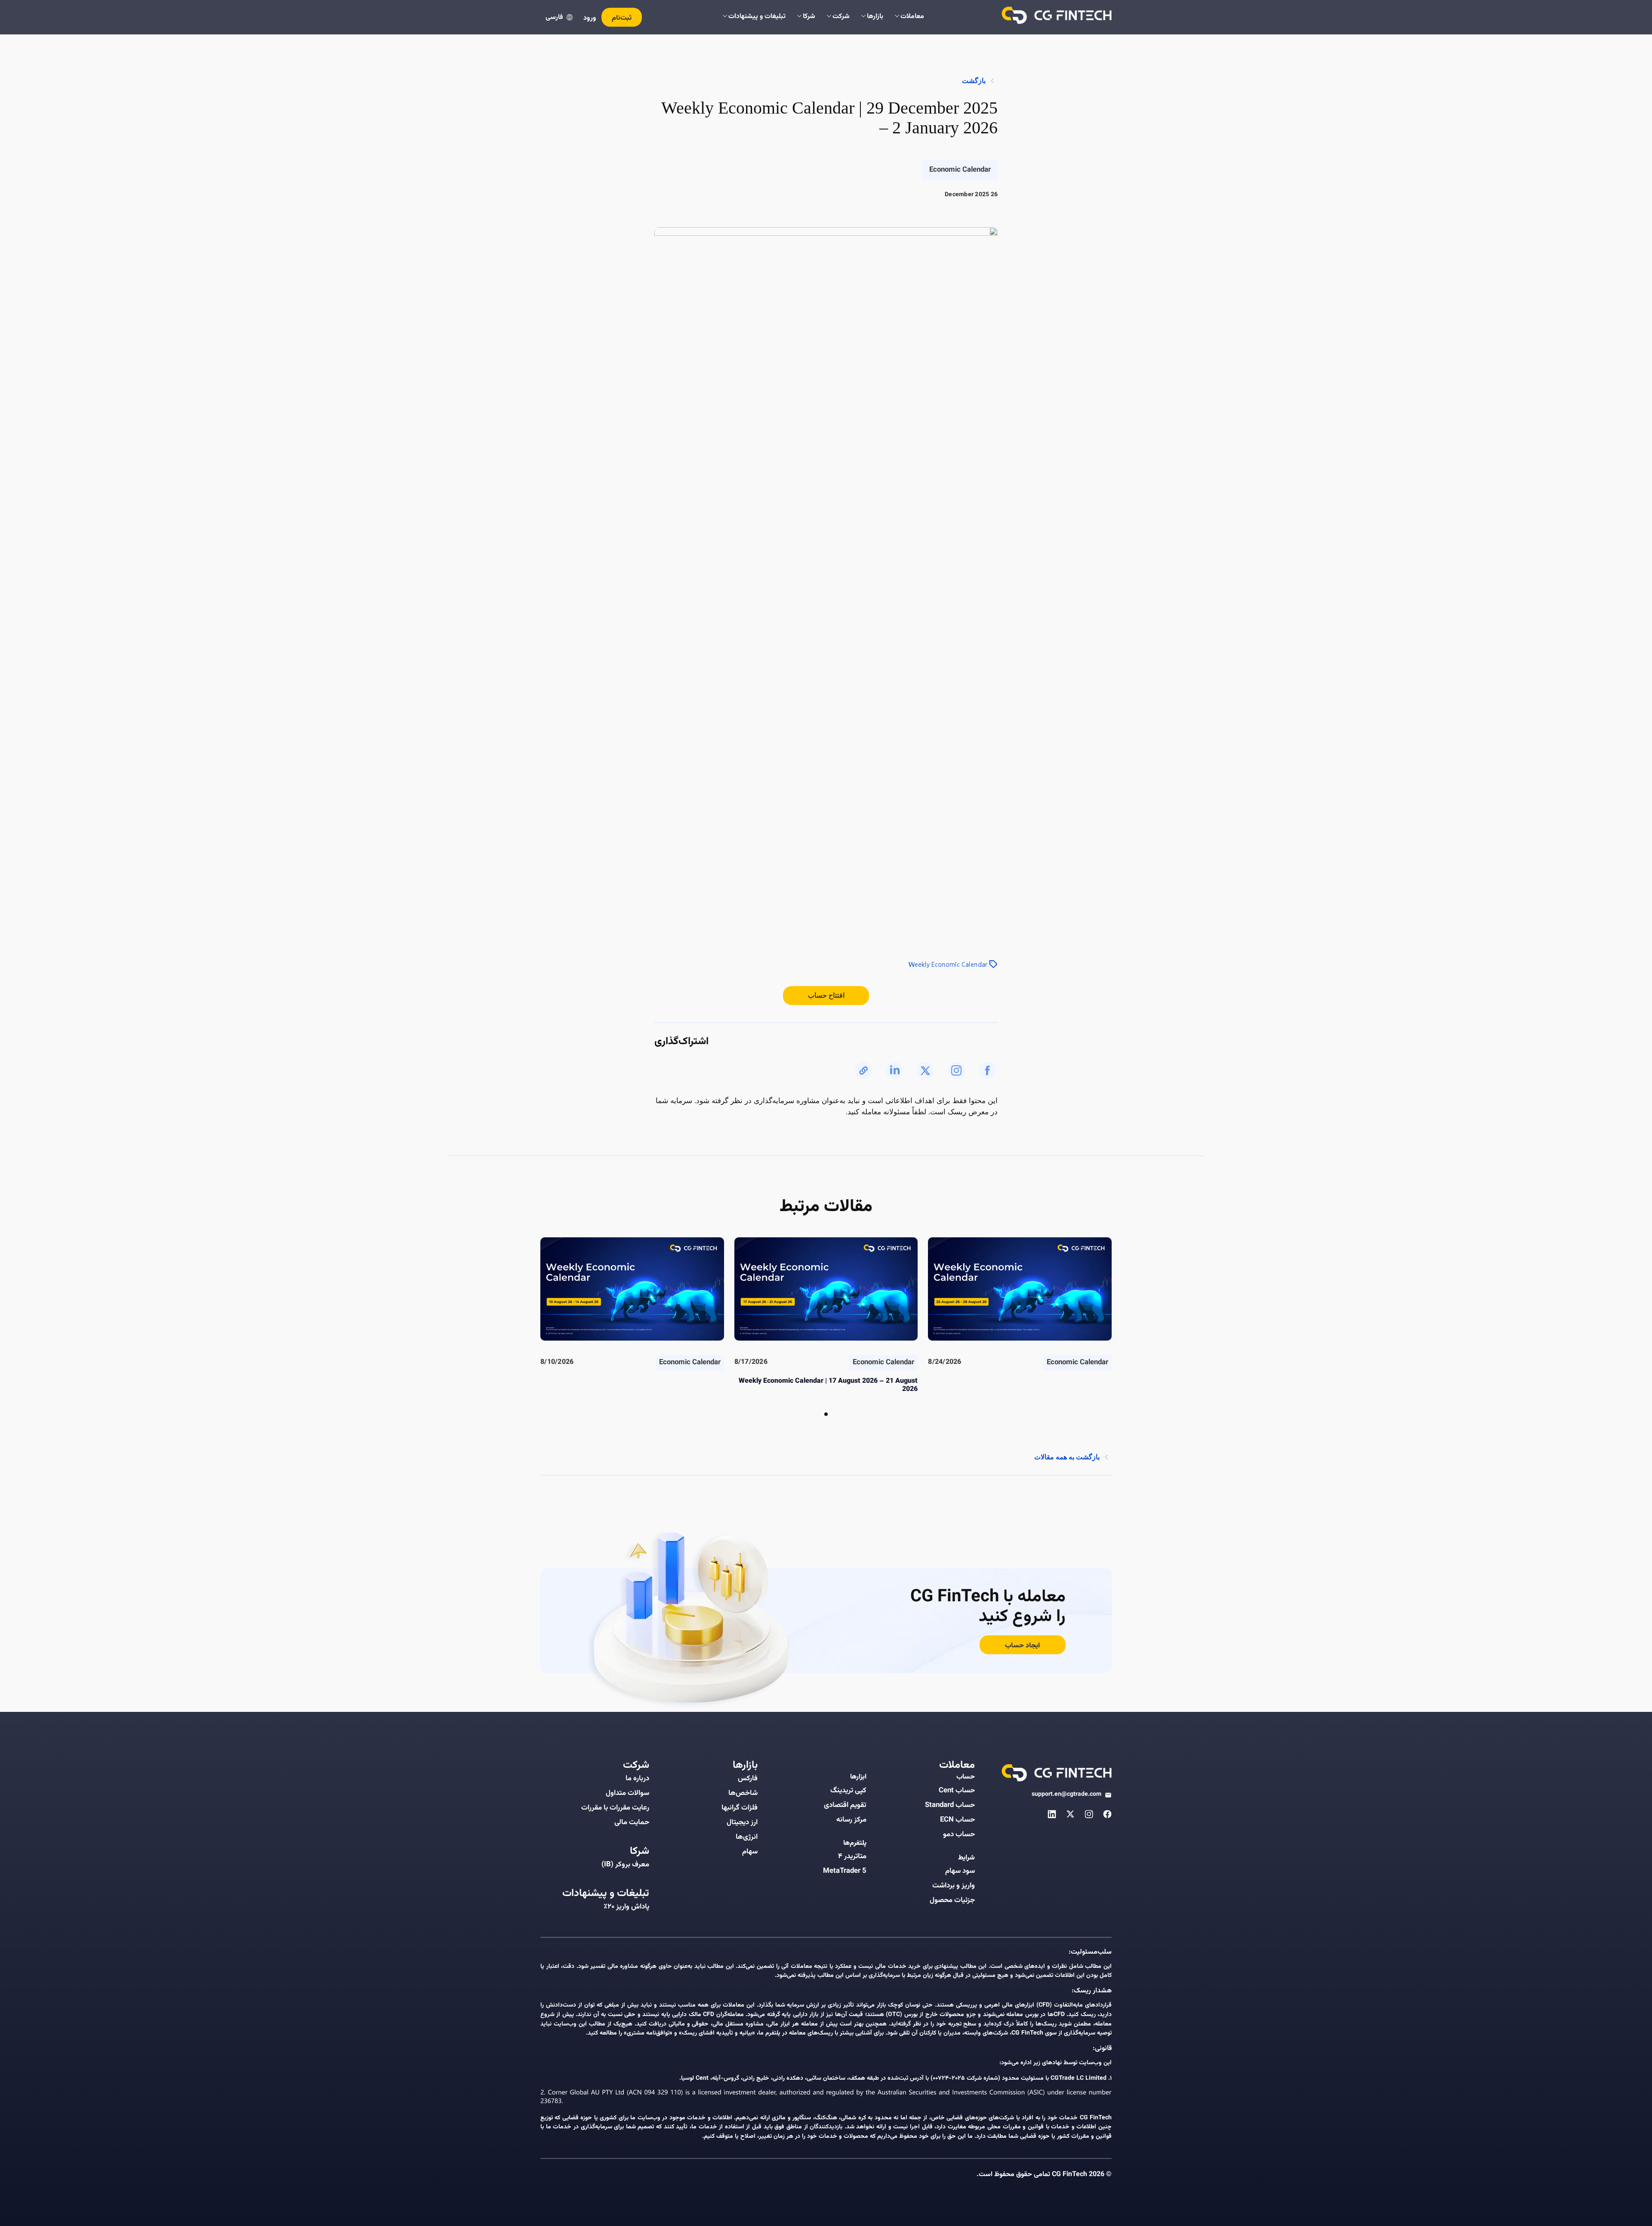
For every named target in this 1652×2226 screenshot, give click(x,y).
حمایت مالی (632, 1822)
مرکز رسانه (851, 1820)
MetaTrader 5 (845, 1871)
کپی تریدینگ (848, 1791)
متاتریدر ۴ (852, 1856)
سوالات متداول (627, 1793)
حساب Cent (957, 1791)
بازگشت (974, 81)
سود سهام (960, 1871)
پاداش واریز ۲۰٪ (626, 1907)
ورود (590, 18)
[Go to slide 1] (826, 1414)
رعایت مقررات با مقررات (615, 1808)
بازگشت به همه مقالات (1067, 1457)
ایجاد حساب (1022, 1646)
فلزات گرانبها (740, 1808)
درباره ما (637, 1779)
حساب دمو (959, 1834)
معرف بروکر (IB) (625, 1865)
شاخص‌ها (743, 1793)
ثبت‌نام (622, 18)
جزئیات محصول (952, 1900)
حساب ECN (957, 1820)
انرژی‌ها (747, 1837)
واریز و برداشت (954, 1886)
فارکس (748, 1779)
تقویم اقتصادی (845, 1805)
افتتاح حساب (826, 995)
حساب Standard (950, 1805)
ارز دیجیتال (742, 1822)
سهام (750, 1852)
